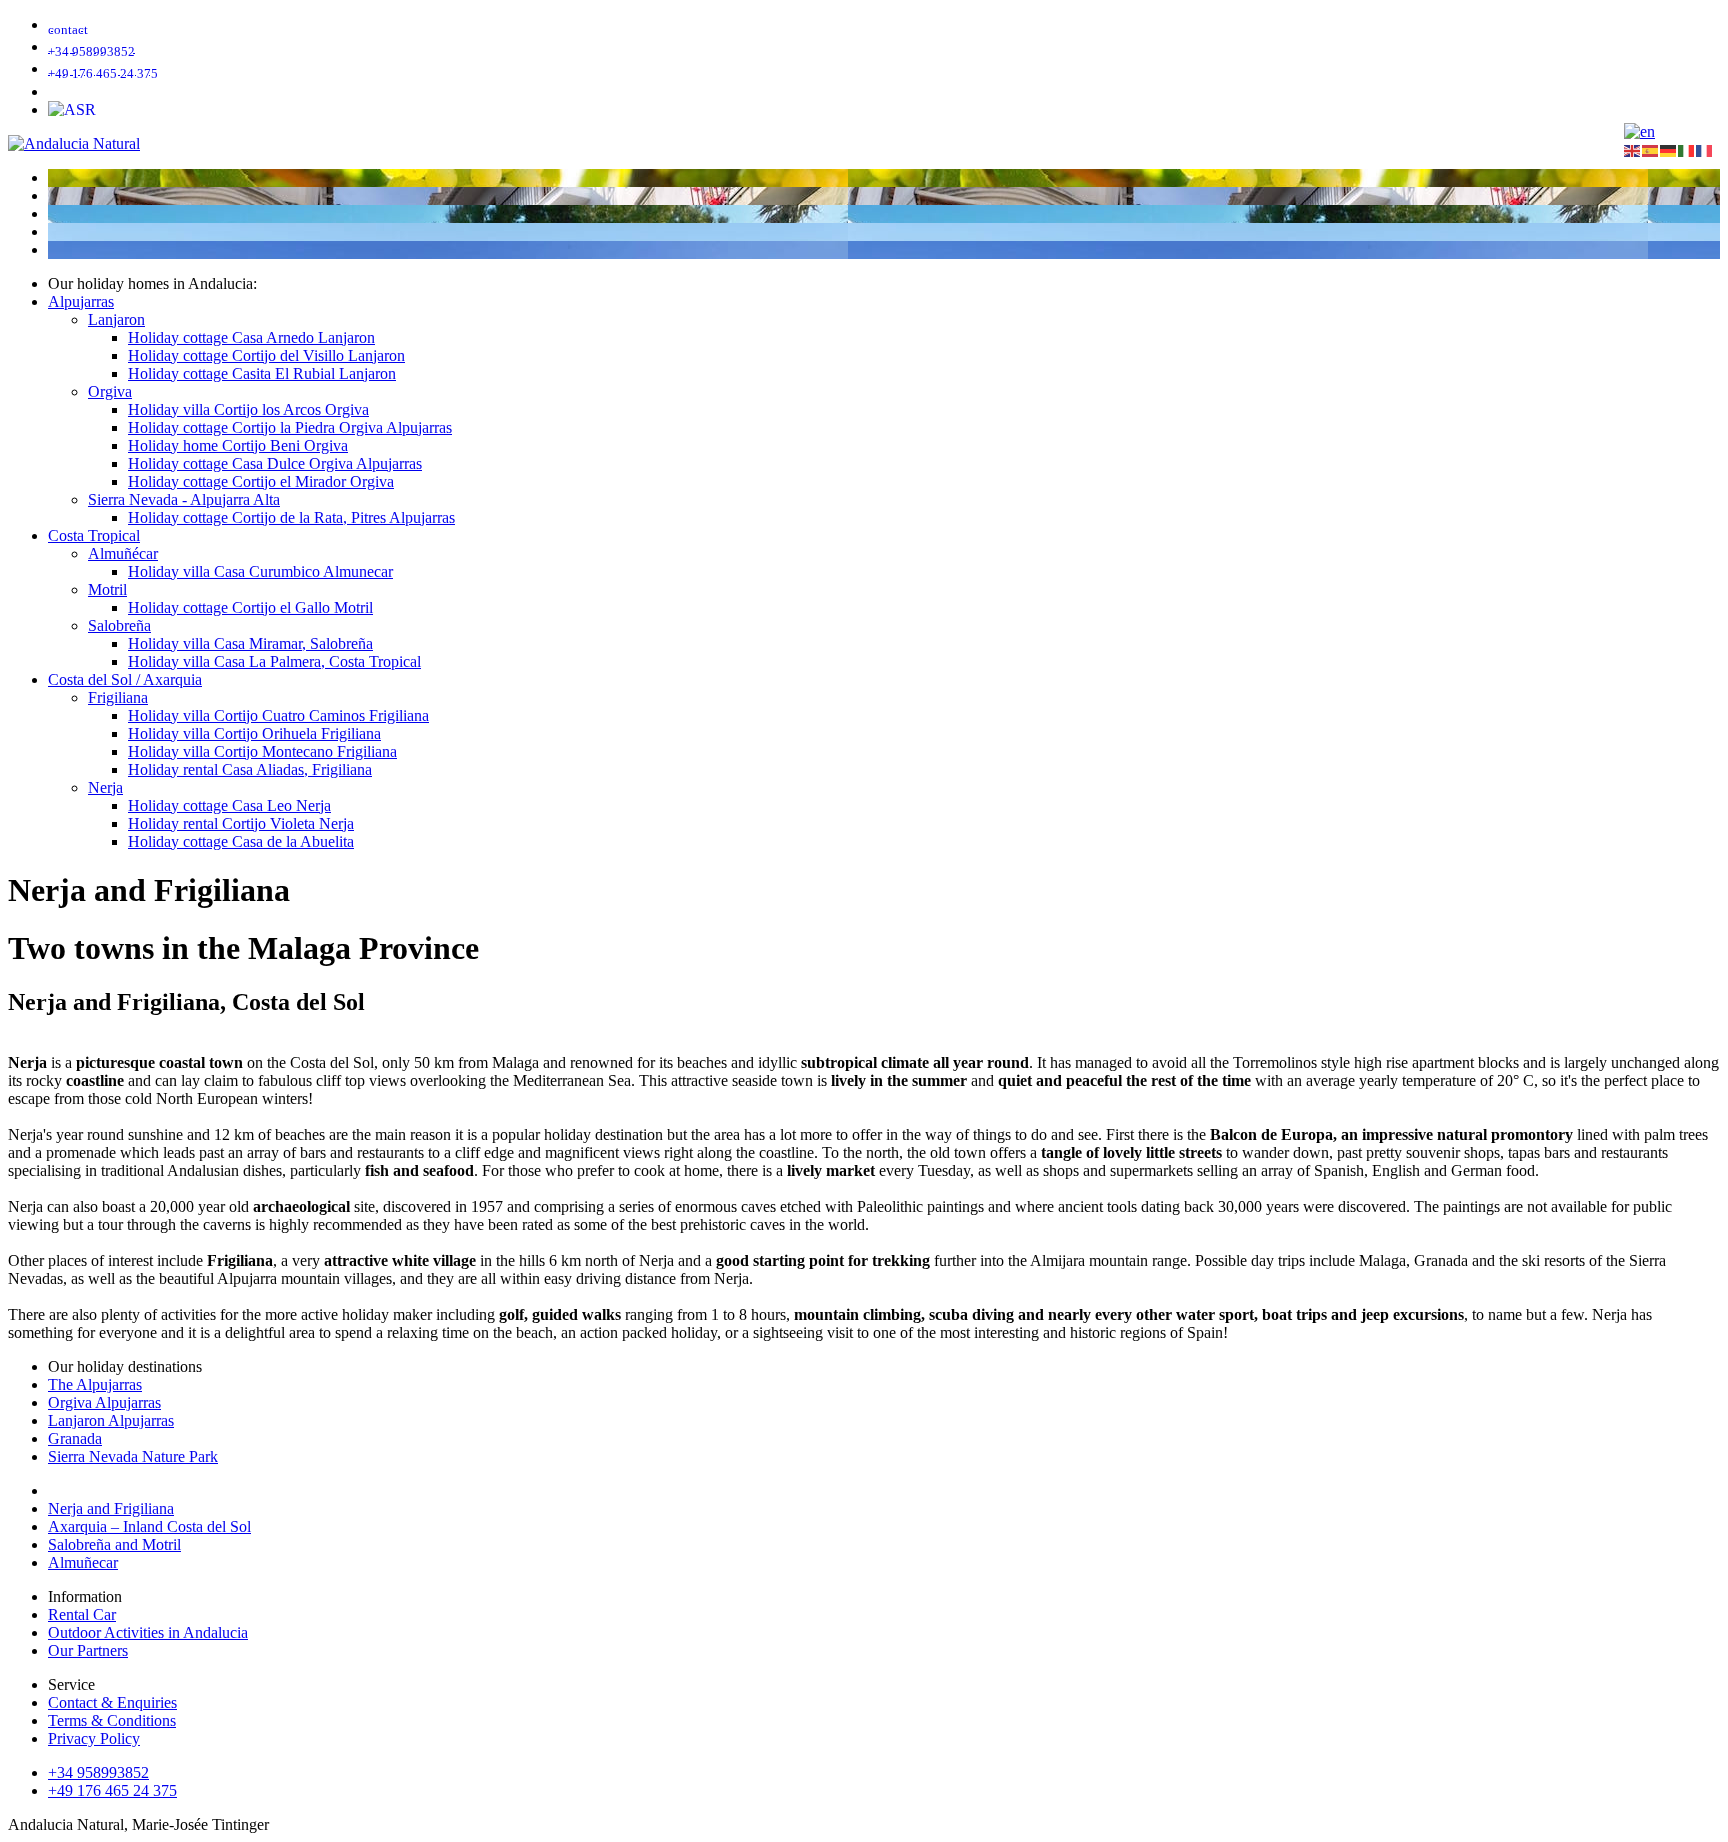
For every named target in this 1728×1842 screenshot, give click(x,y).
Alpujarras (81, 301)
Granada (75, 1438)
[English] (1633, 149)
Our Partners (88, 1650)
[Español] (1651, 149)
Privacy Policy (94, 1738)
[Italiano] (1687, 149)
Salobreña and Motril (114, 1544)
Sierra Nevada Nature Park (133, 1456)
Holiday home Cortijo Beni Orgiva (238, 445)
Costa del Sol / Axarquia (125, 679)
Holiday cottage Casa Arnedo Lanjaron (251, 337)
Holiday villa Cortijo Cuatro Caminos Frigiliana (278, 715)
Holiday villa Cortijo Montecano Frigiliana (262, 751)
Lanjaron (116, 319)
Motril (107, 589)
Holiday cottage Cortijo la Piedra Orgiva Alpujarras (290, 427)
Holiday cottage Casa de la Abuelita (241, 841)
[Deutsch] (1669, 149)
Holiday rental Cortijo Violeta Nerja (241, 823)
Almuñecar (83, 1562)
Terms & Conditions (112, 1720)
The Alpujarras (95, 1384)
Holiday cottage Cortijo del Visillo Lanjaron (266, 355)
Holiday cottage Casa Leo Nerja (229, 805)
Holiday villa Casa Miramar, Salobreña (250, 643)
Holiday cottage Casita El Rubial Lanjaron (262, 373)
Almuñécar (123, 553)
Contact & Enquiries (112, 1702)
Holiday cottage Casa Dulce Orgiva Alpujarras (275, 463)
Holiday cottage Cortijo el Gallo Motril (250, 607)
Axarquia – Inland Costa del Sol (149, 1526)
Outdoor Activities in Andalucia (148, 1632)
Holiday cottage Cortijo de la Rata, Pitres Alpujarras (291, 517)
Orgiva (110, 391)
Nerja (105, 787)
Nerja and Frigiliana (111, 1508)
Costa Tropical (94, 535)
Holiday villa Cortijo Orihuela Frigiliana (254, 733)
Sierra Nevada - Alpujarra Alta (184, 499)
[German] (1639, 131)
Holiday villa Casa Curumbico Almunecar (260, 571)
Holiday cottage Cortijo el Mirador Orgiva (261, 481)
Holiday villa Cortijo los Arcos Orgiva (248, 409)
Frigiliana (118, 697)
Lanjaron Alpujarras (111, 1420)
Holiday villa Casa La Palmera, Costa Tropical (274, 661)
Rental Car (82, 1614)
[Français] (1705, 149)
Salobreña (119, 625)
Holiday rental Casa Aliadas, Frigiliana (250, 769)
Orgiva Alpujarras (104, 1402)
